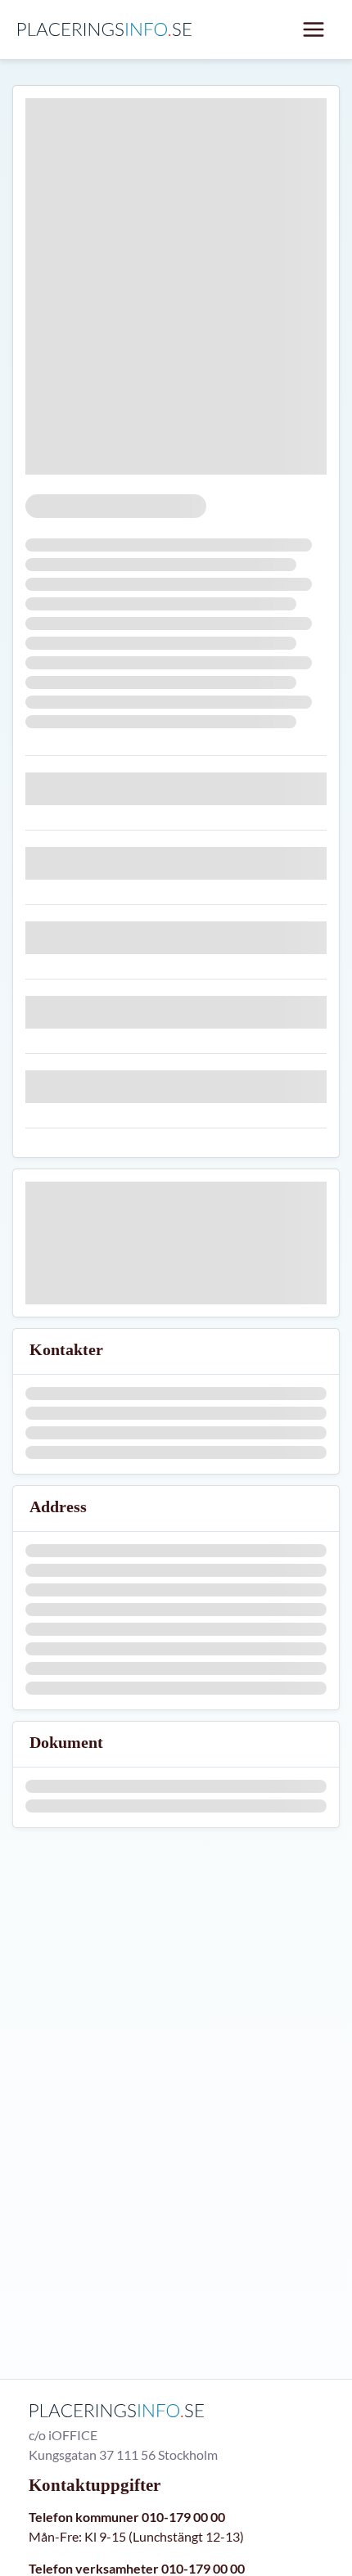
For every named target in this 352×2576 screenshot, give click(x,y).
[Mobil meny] (314, 29)
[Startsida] (108, 29)
